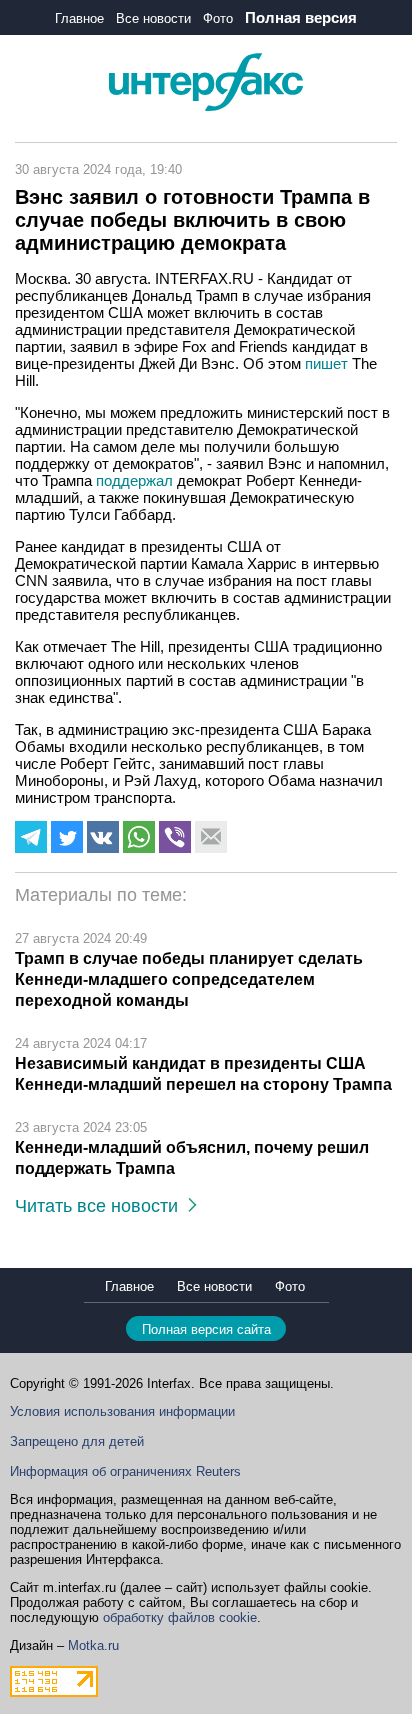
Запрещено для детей (77, 1441)
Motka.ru (93, 1645)
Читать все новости (101, 1206)
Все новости (153, 18)
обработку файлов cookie (180, 1617)
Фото (218, 18)
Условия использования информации (122, 1411)
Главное (79, 18)
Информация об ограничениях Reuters (125, 1471)
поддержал (134, 480)
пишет (326, 363)
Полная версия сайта (206, 1329)
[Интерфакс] (206, 106)
